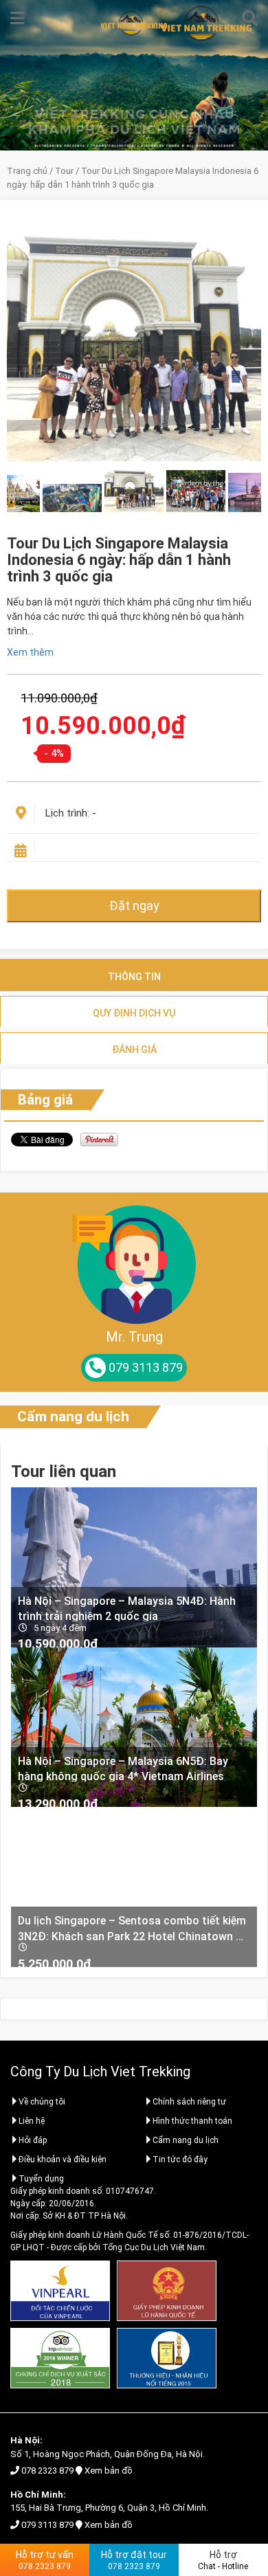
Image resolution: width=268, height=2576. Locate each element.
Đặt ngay (134, 906)
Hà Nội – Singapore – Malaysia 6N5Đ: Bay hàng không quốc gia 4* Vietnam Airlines (123, 1768)
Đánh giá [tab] (134, 1050)
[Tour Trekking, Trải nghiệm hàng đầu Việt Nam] (134, 23)
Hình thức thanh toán (192, 2121)
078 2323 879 (47, 2470)
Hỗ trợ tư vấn (45, 2560)
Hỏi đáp (33, 2140)
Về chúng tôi (42, 2102)
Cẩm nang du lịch (73, 1417)
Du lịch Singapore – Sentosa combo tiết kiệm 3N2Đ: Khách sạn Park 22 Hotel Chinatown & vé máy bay (132, 1928)
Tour (64, 171)
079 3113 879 (47, 2525)
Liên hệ (32, 2121)
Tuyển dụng (41, 2179)
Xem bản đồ (109, 2470)
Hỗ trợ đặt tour (134, 2560)
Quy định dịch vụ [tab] (134, 1013)
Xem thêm (30, 652)
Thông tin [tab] (134, 977)
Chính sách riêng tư (189, 2102)
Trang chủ (27, 171)
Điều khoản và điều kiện (63, 2159)
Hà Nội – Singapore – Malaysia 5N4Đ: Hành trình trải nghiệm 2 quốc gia (127, 1608)
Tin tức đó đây (180, 2159)
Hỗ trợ (223, 2560)
